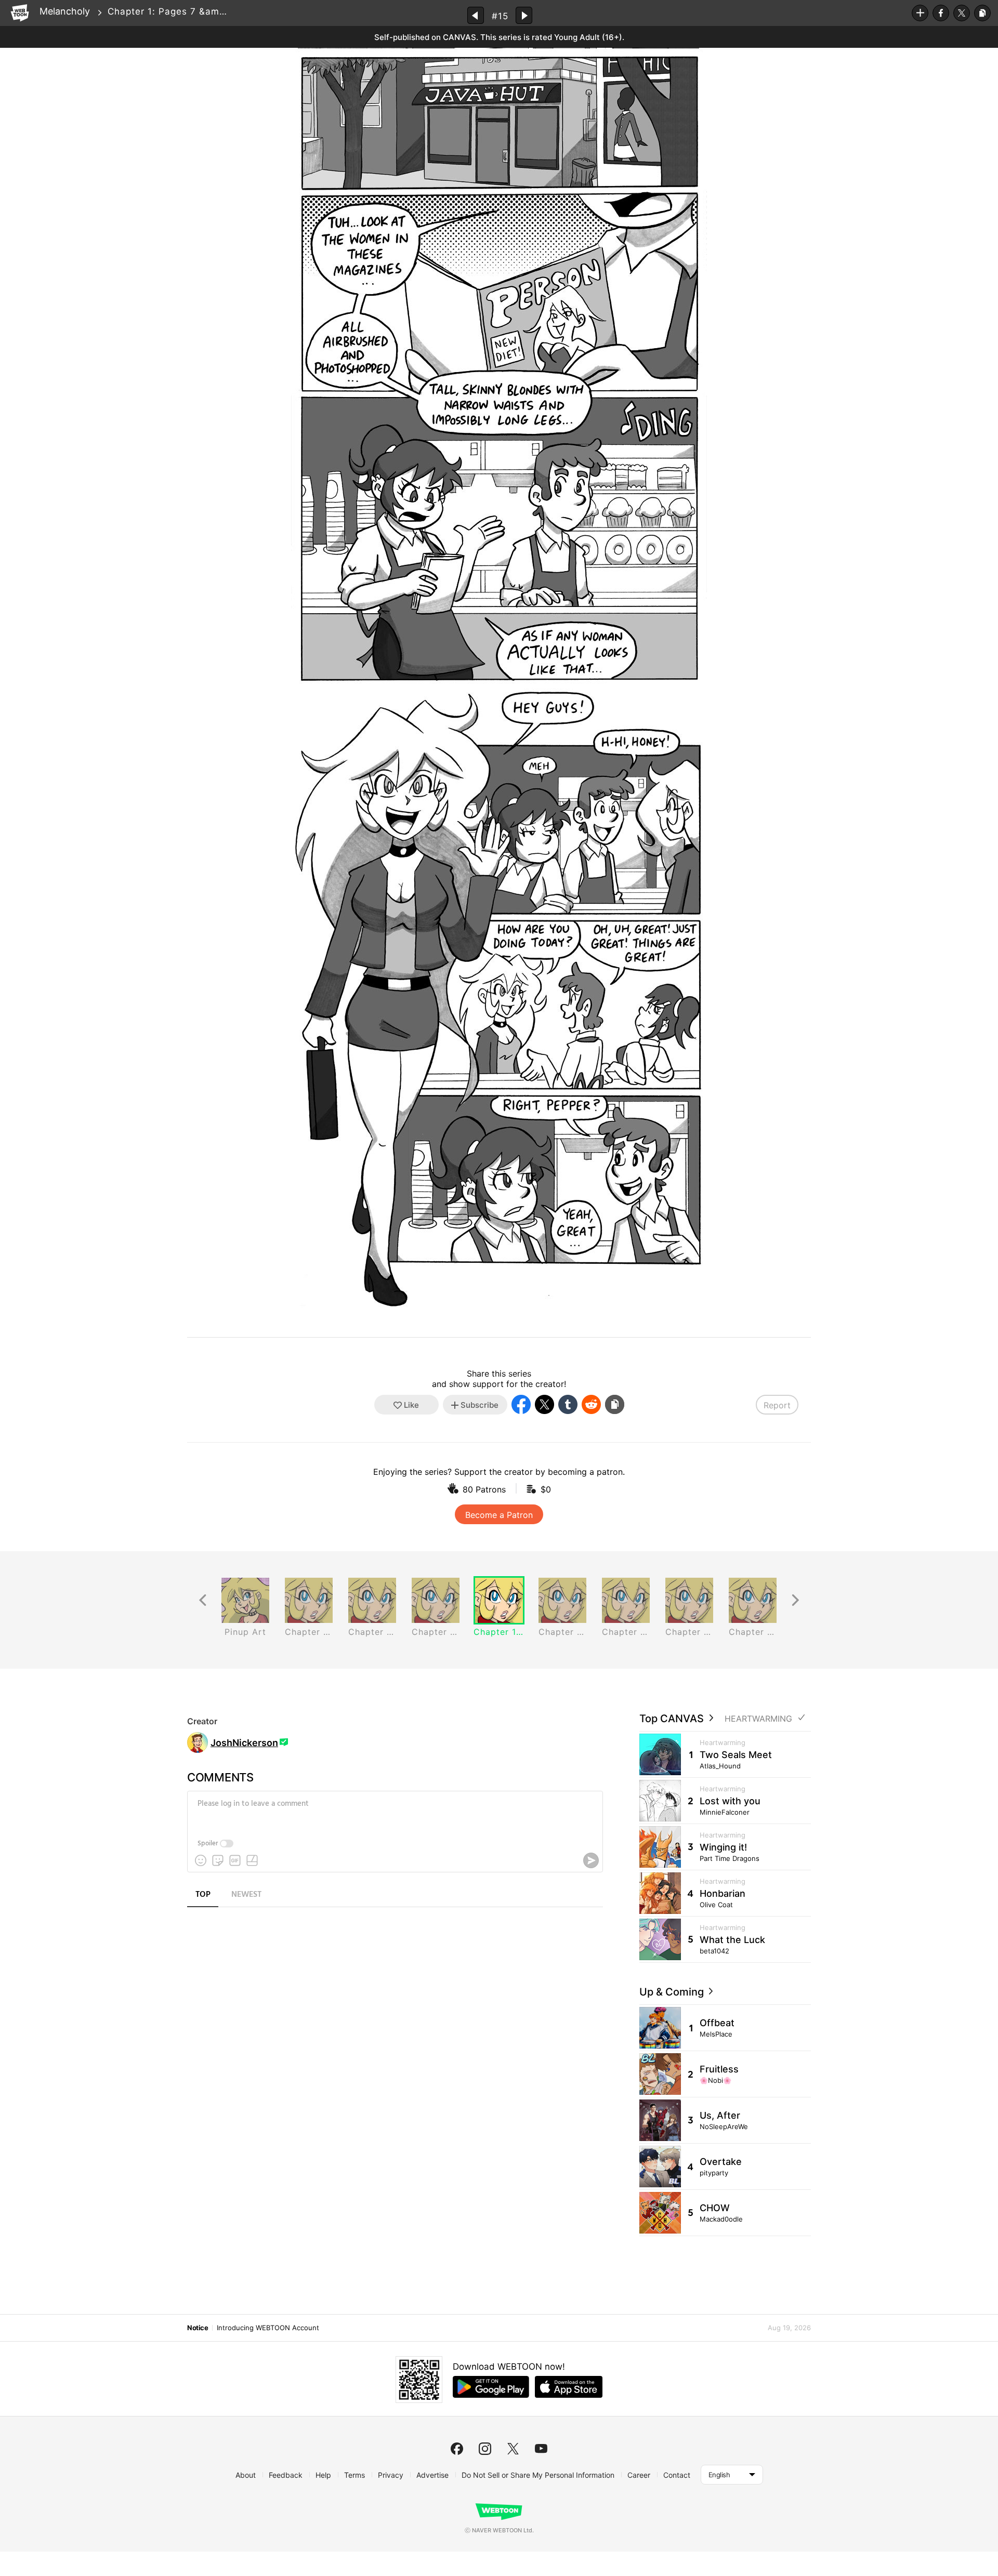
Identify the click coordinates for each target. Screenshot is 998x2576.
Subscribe (920, 13)
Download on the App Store (569, 2387)
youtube (541, 2449)
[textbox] (394, 1812)
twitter (513, 2449)
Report (777, 1405)
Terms (354, 2475)
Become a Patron (499, 1515)
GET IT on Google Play (491, 2387)
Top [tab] (203, 1895)
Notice (198, 2328)
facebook (457, 2449)
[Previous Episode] (476, 15)
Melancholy (65, 11)
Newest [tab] (246, 1895)
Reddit (591, 1404)
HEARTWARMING (758, 1719)
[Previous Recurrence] (203, 1600)
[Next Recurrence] (795, 1600)
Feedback (286, 2475)
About (246, 2475)
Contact (677, 2475)
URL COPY (982, 13)
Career (639, 2475)
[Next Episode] (524, 15)
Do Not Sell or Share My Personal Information (538, 2475)
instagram (485, 2449)
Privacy (391, 2475)
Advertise (432, 2475)
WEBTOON (20, 13)
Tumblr (568, 1404)
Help (323, 2475)
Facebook (941, 13)
